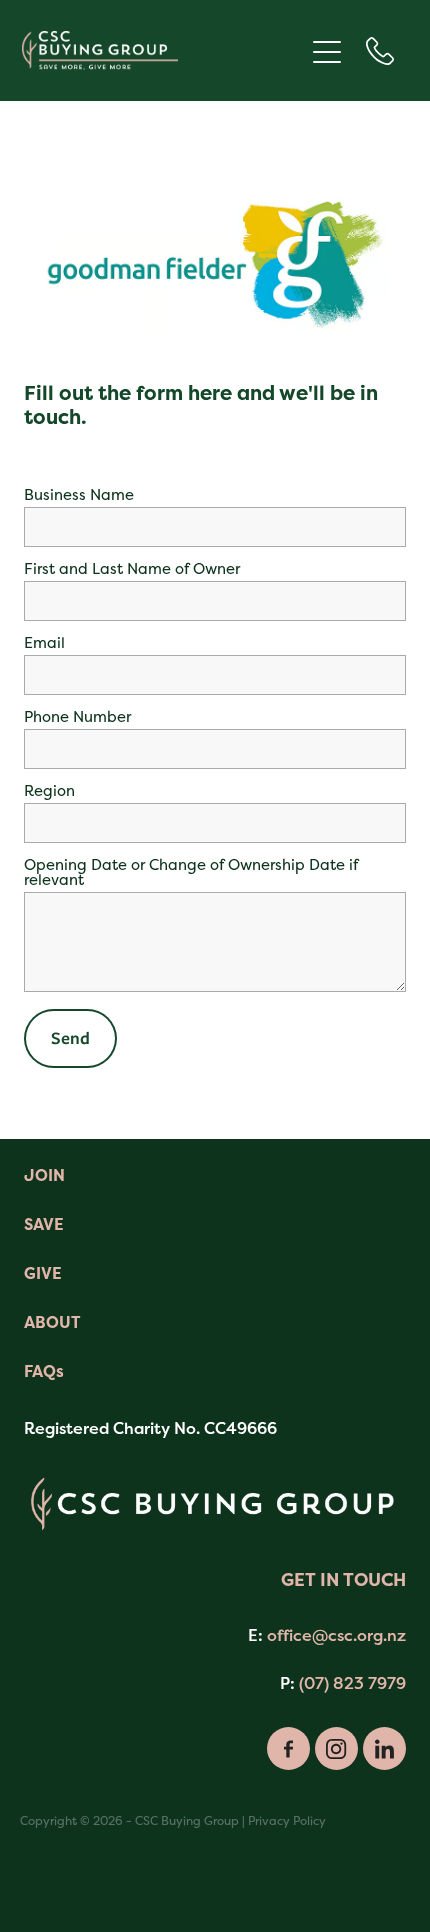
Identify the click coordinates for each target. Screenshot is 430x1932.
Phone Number (77, 716)
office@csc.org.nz (336, 1635)
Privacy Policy (287, 1821)
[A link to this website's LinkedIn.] (384, 1748)
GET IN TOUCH (343, 1580)
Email (44, 642)
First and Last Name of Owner (132, 568)
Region (49, 790)
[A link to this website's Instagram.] (336, 1748)
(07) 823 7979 (352, 1683)
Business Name (79, 494)
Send (70, 1038)
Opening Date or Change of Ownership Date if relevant (191, 872)
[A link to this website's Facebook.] (288, 1748)
